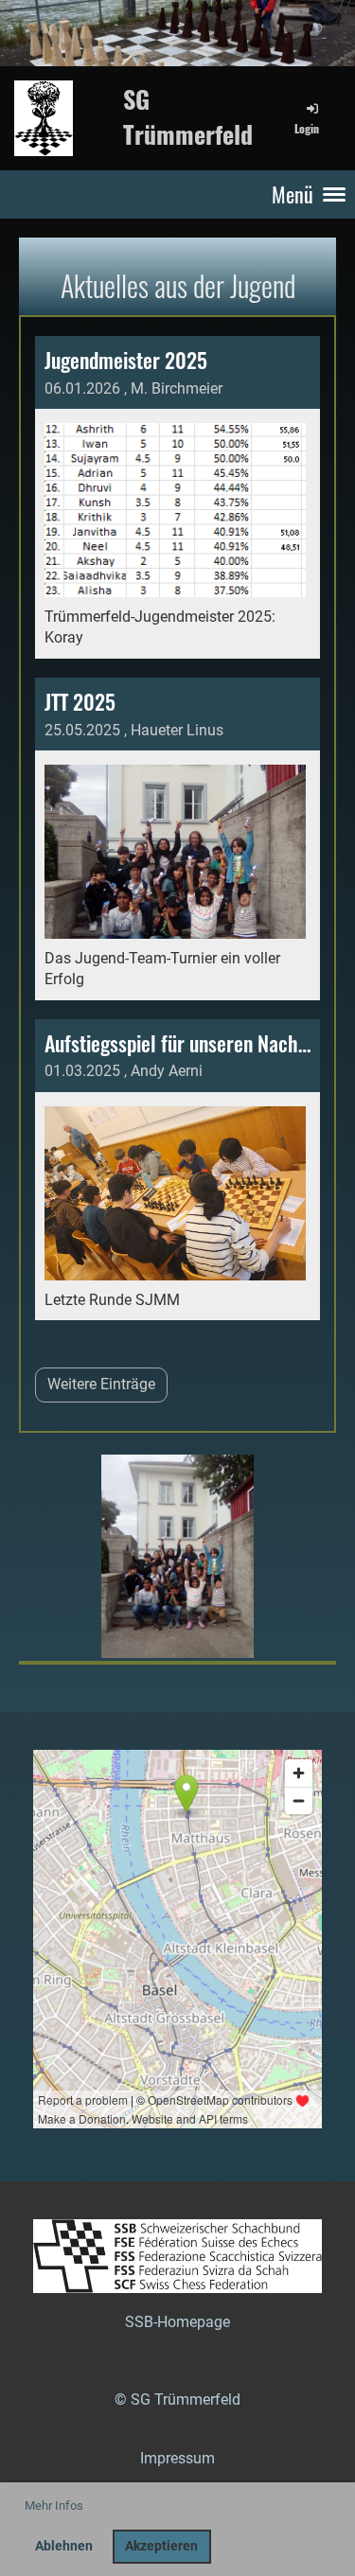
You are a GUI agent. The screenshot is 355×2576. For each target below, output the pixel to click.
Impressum (177, 2458)
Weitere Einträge (101, 1384)
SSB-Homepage (177, 2322)
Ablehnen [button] (64, 2546)
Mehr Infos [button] (54, 2505)
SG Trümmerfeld (188, 117)
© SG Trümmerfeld (177, 2400)
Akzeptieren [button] (161, 2546)
